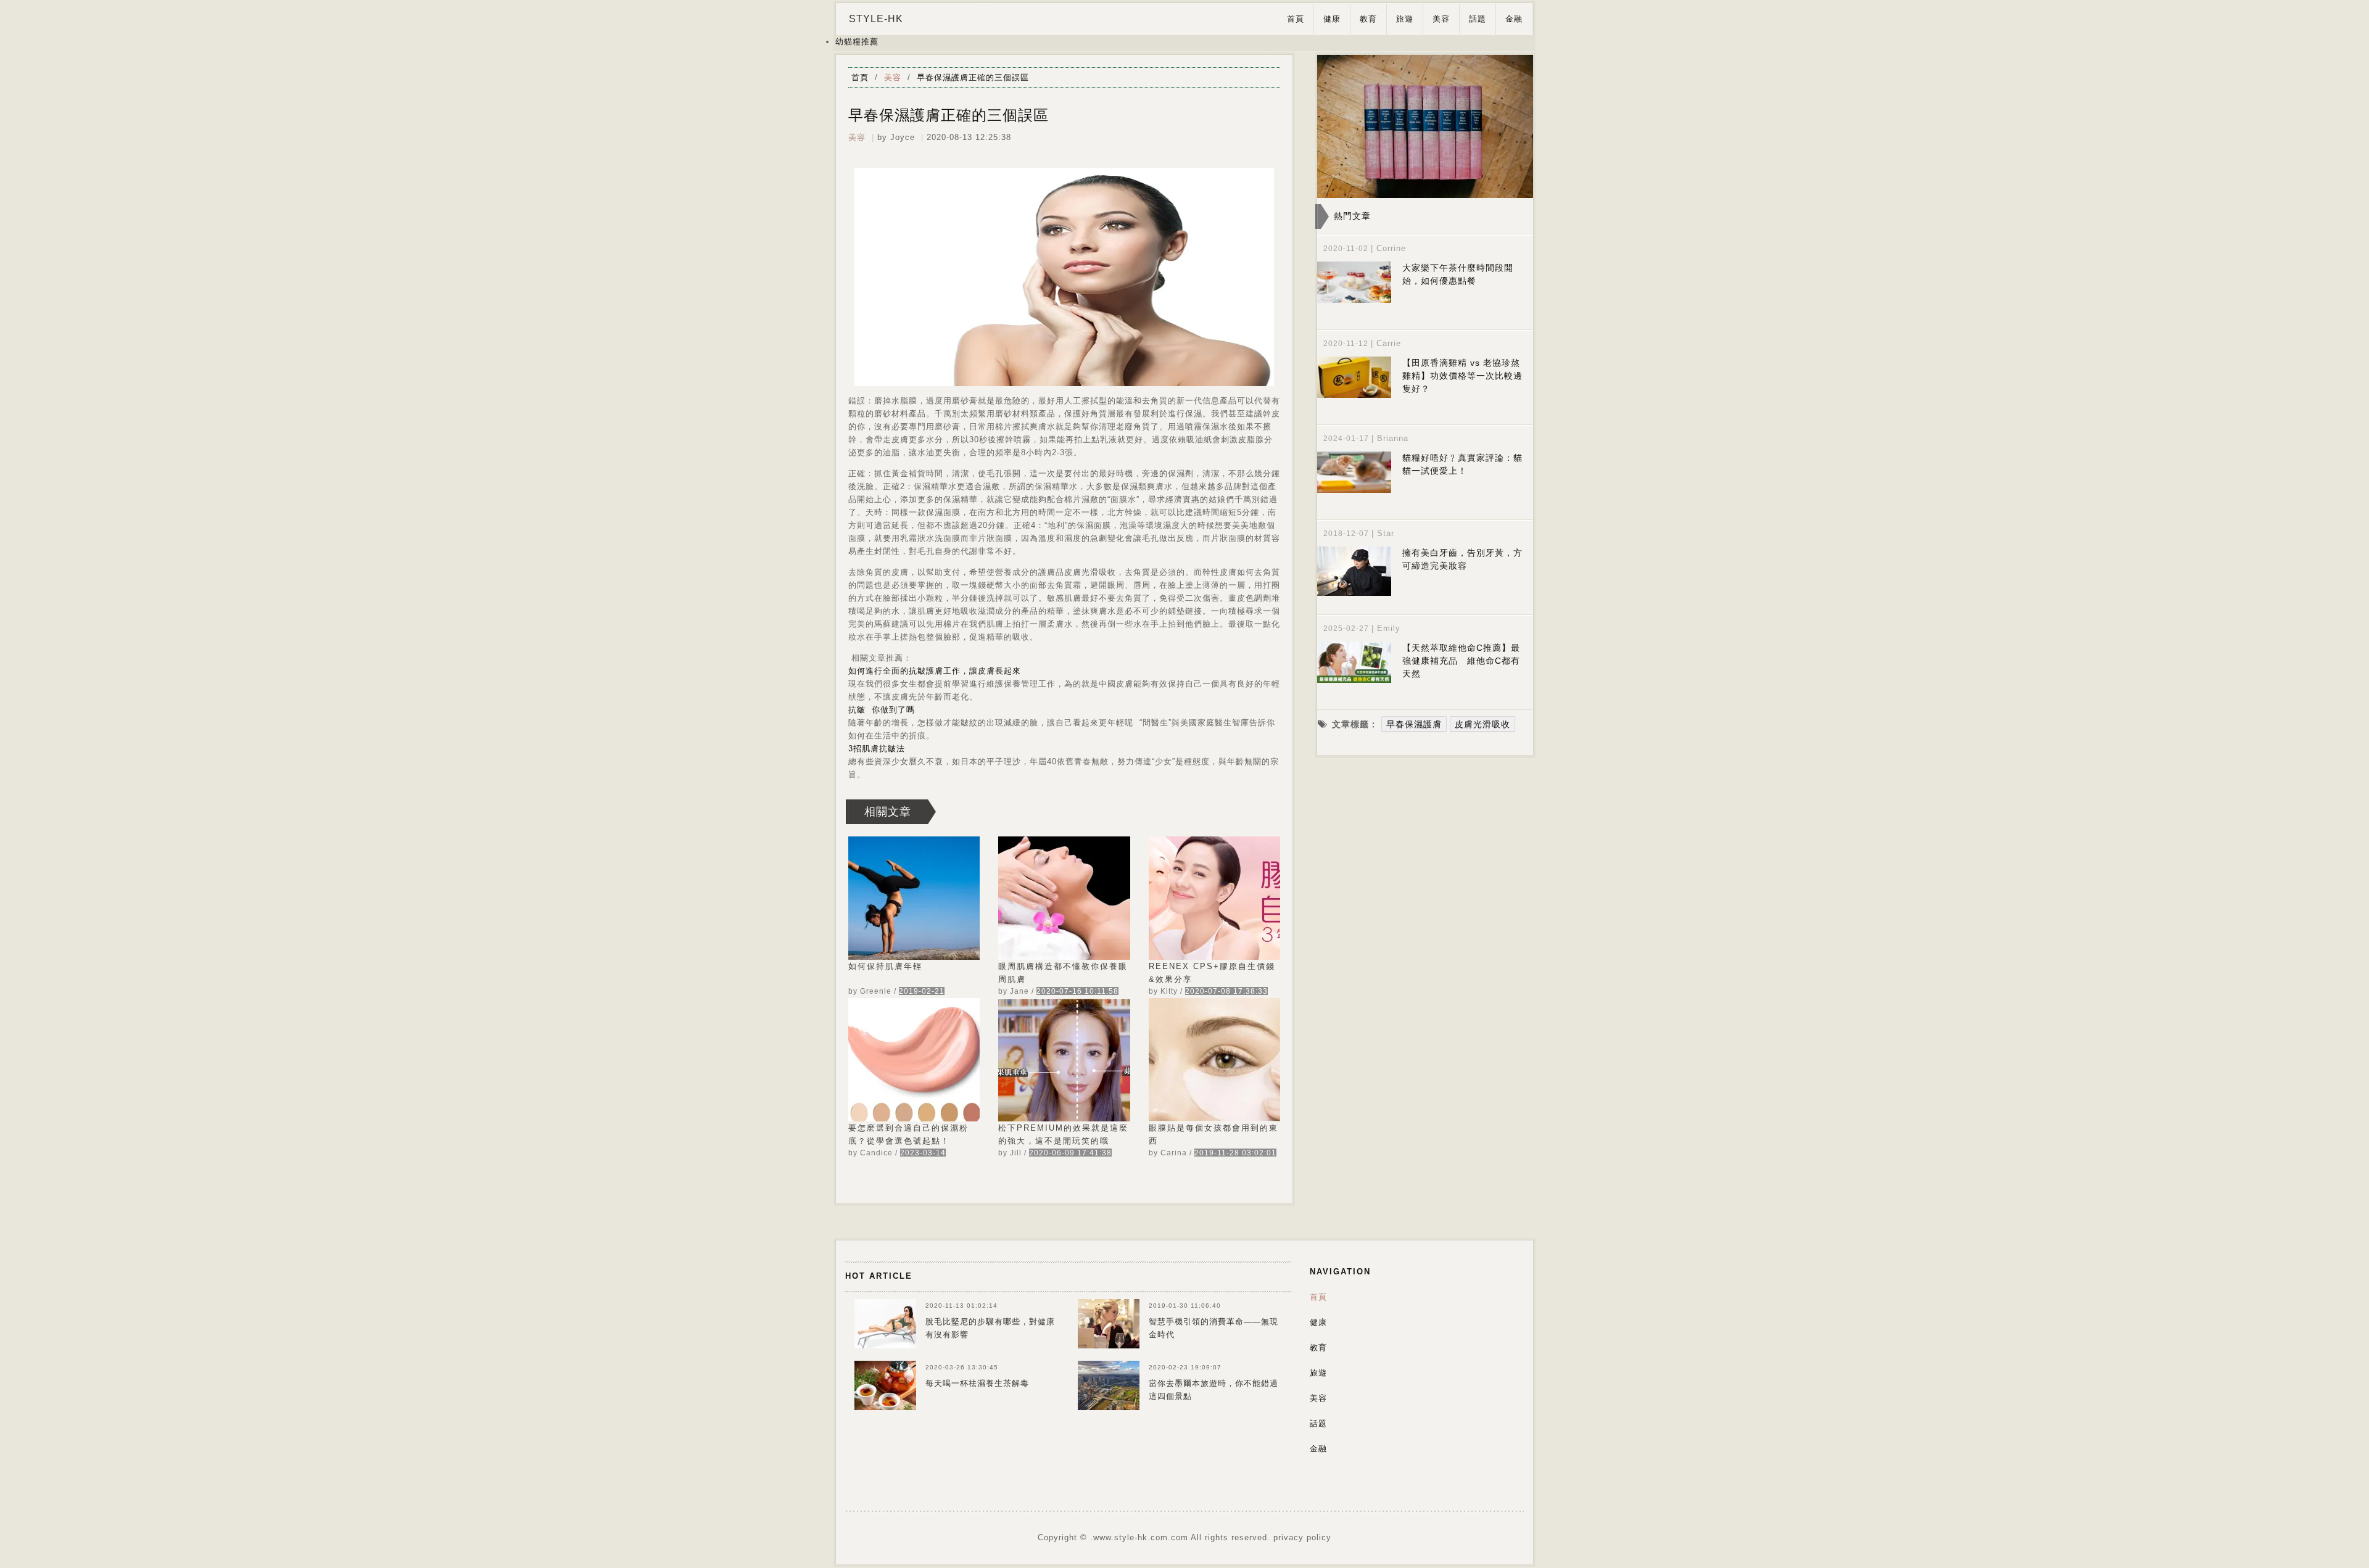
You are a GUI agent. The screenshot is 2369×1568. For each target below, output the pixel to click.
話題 (1478, 19)
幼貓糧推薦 (857, 42)
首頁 (1296, 19)
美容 (1441, 19)
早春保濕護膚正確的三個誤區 (973, 77)
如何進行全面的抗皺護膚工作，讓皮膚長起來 (935, 671)
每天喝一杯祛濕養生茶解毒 (977, 1383)
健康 (1332, 19)
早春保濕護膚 (1414, 724)
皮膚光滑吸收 (1482, 724)
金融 (1514, 19)
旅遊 (1405, 19)
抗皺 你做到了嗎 (882, 710)
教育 (1368, 19)
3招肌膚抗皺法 (877, 749)
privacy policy (1302, 1537)
